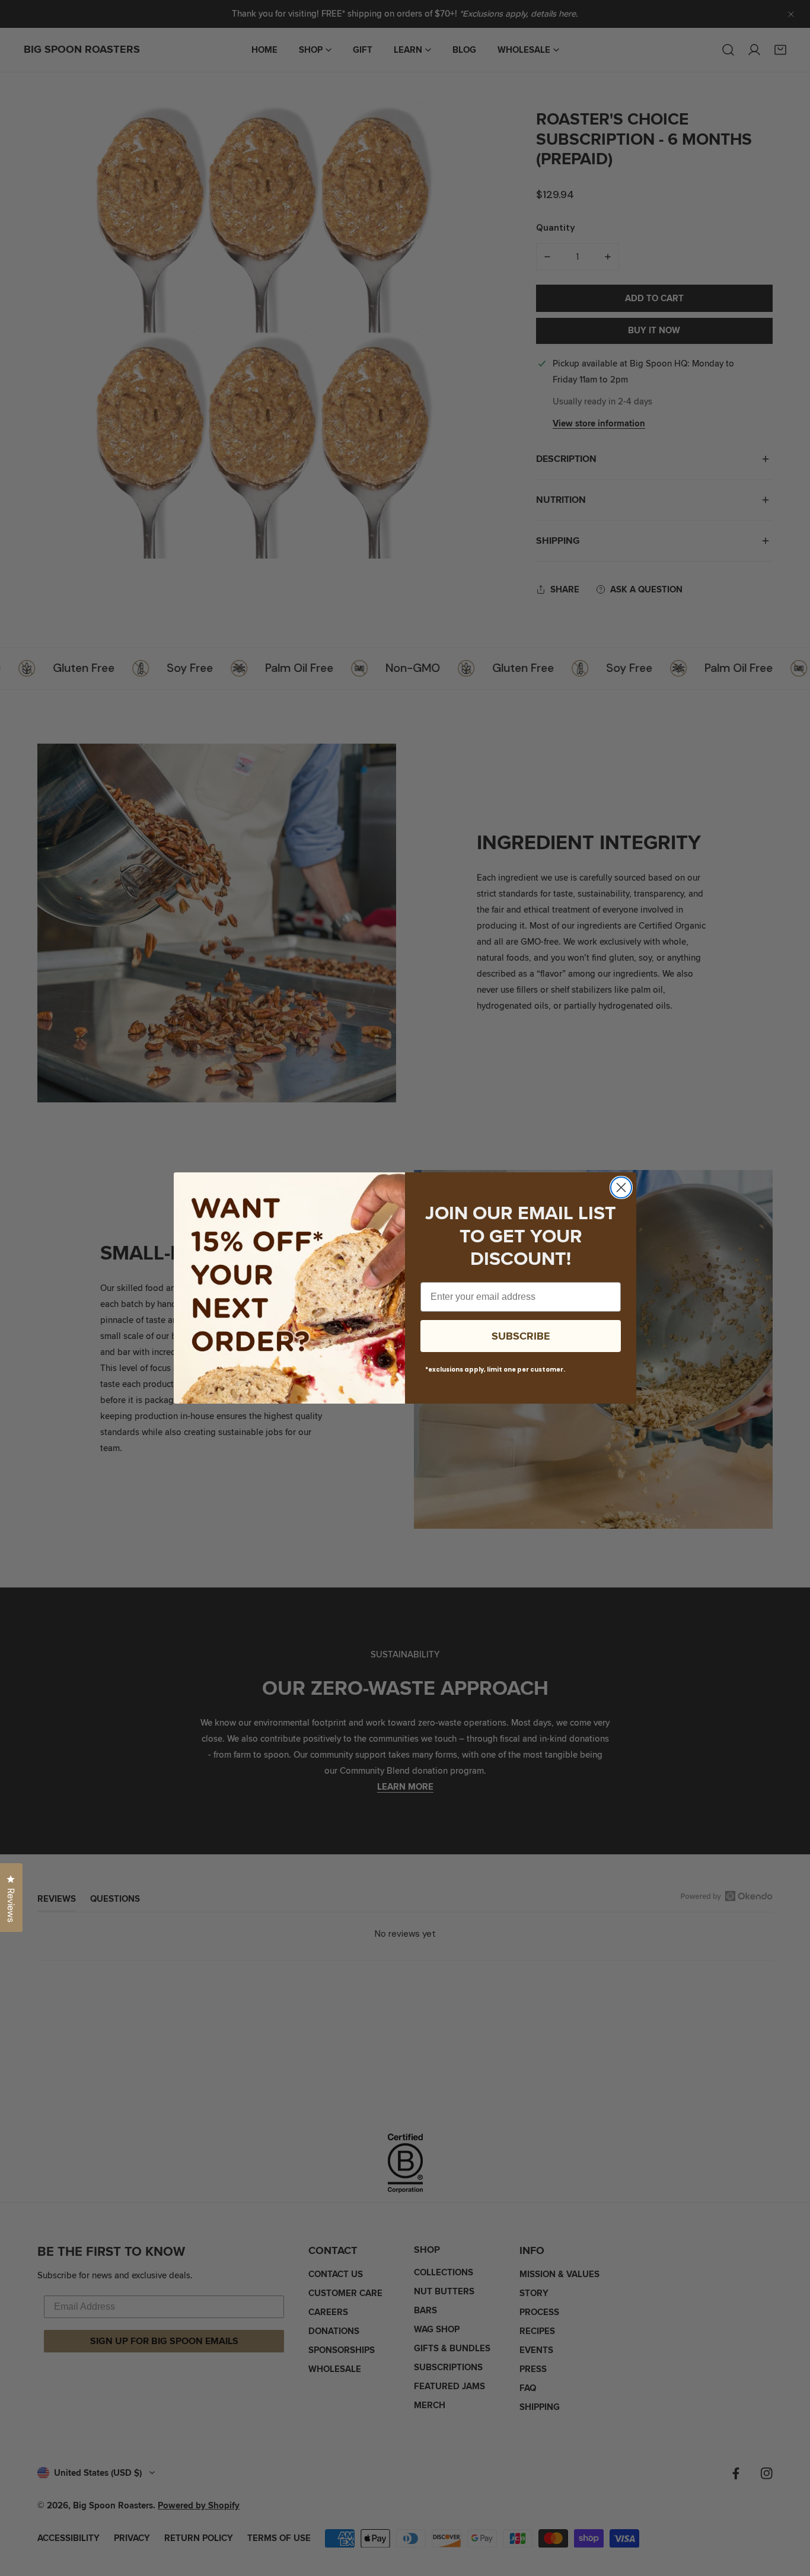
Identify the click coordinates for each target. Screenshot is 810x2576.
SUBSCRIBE (521, 1336)
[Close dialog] (621, 1187)
